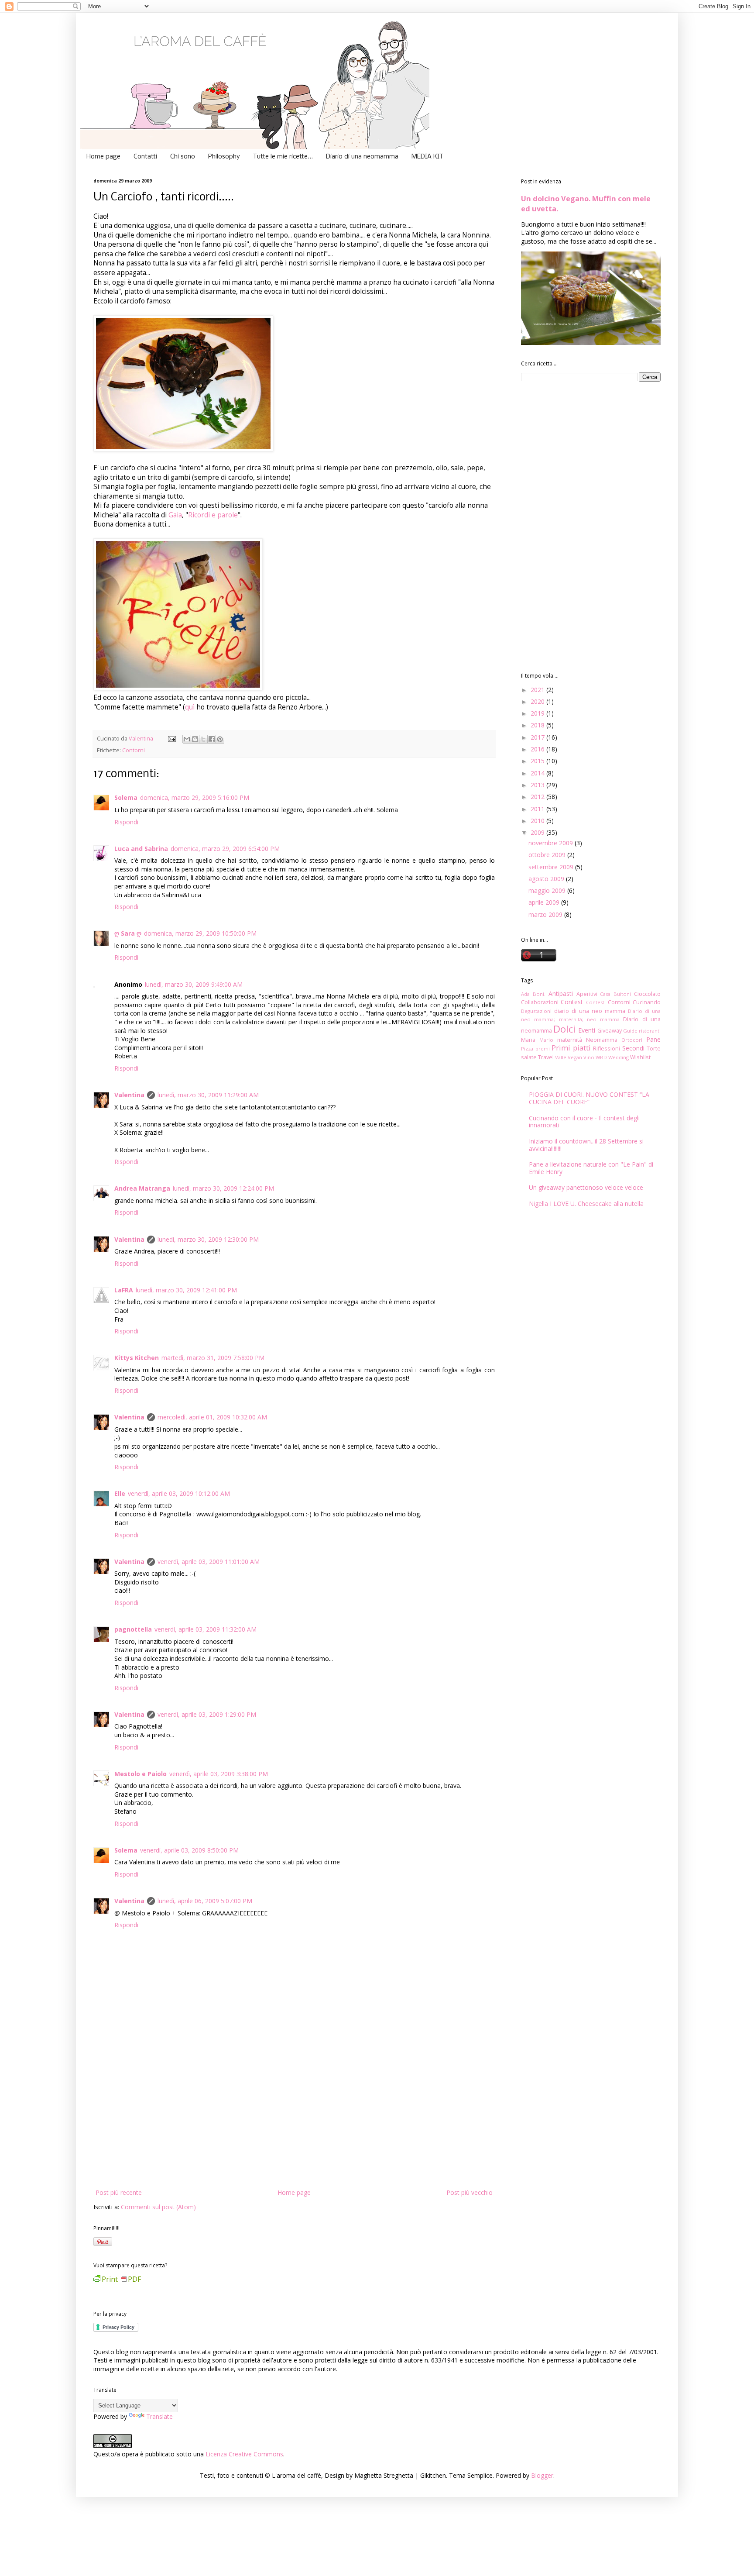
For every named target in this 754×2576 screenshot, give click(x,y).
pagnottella (133, 1629)
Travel (546, 1057)
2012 (538, 797)
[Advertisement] (294, 2121)
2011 (538, 809)
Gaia (175, 515)
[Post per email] (171, 739)
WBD (601, 1057)
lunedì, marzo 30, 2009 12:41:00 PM (186, 1290)
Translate (159, 2416)
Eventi (587, 1030)
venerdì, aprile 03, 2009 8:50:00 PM (189, 1850)
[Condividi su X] (203, 739)
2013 (538, 785)
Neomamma (602, 1040)
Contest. (596, 1002)
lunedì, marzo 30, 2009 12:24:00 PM (223, 1188)
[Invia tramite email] (187, 739)
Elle (120, 1493)
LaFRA (124, 1290)
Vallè (561, 1057)
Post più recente (119, 2192)
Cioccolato (647, 994)
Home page (103, 157)
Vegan (575, 1057)
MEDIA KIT (427, 157)
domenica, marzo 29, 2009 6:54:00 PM (225, 849)
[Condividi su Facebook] (212, 739)
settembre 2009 (552, 867)
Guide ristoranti (642, 1031)
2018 (538, 725)
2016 (538, 749)
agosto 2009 (547, 879)
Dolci (564, 1029)
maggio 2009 (548, 890)
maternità (570, 1040)
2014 (538, 773)
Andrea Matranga (142, 1188)
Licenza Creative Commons (244, 2454)
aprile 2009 (545, 902)
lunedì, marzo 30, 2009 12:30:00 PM (208, 1239)
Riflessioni (607, 1049)
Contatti (145, 157)
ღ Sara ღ (128, 933)
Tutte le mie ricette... (283, 157)
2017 (538, 737)
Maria (528, 1040)
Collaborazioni (540, 1002)
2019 (538, 713)
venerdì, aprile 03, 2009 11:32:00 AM (206, 1629)
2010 (538, 821)
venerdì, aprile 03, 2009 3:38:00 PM (219, 1774)
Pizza (527, 1049)
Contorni (134, 750)
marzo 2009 (546, 914)
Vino (589, 1057)
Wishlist (640, 1057)
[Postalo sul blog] (195, 739)
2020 (538, 701)
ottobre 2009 (548, 855)
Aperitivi (587, 994)
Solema (126, 797)
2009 (538, 832)
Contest (572, 1002)
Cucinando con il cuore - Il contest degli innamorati (584, 1122)
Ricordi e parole (213, 515)
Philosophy (224, 157)
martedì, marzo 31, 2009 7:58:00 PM (213, 1358)
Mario (546, 1040)
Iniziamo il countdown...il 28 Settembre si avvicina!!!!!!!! (586, 1145)
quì (191, 707)
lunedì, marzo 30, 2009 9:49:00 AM (194, 984)
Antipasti (561, 994)
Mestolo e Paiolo (141, 1774)
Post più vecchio (470, 2192)
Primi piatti (571, 1048)
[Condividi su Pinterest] (220, 739)
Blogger (542, 2475)
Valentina (129, 1095)
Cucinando (647, 1002)
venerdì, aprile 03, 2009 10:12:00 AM (179, 1493)
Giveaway (610, 1031)
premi (543, 1049)
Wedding (619, 1057)
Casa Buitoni (615, 994)
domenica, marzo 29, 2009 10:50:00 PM (200, 933)
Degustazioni (536, 1011)
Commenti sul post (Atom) (158, 2207)
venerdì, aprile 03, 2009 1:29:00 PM (207, 1714)
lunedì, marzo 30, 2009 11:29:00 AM (208, 1095)
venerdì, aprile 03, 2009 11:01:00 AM (209, 1562)
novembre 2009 (552, 843)
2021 (538, 690)
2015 (538, 761)
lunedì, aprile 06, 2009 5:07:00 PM (205, 1901)
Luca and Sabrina (141, 849)
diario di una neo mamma (590, 1011)
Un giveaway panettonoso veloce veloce (586, 1187)
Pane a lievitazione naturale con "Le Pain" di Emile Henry (591, 1168)
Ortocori (632, 1040)
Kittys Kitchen (137, 1358)
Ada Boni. (533, 994)
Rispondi (126, 822)
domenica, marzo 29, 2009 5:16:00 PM (195, 797)
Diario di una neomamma (362, 157)
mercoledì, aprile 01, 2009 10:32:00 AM (212, 1417)
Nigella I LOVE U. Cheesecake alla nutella (586, 1204)
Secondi (633, 1048)
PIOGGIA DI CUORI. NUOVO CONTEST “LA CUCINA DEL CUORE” (589, 1098)
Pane (653, 1039)
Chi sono (183, 157)
